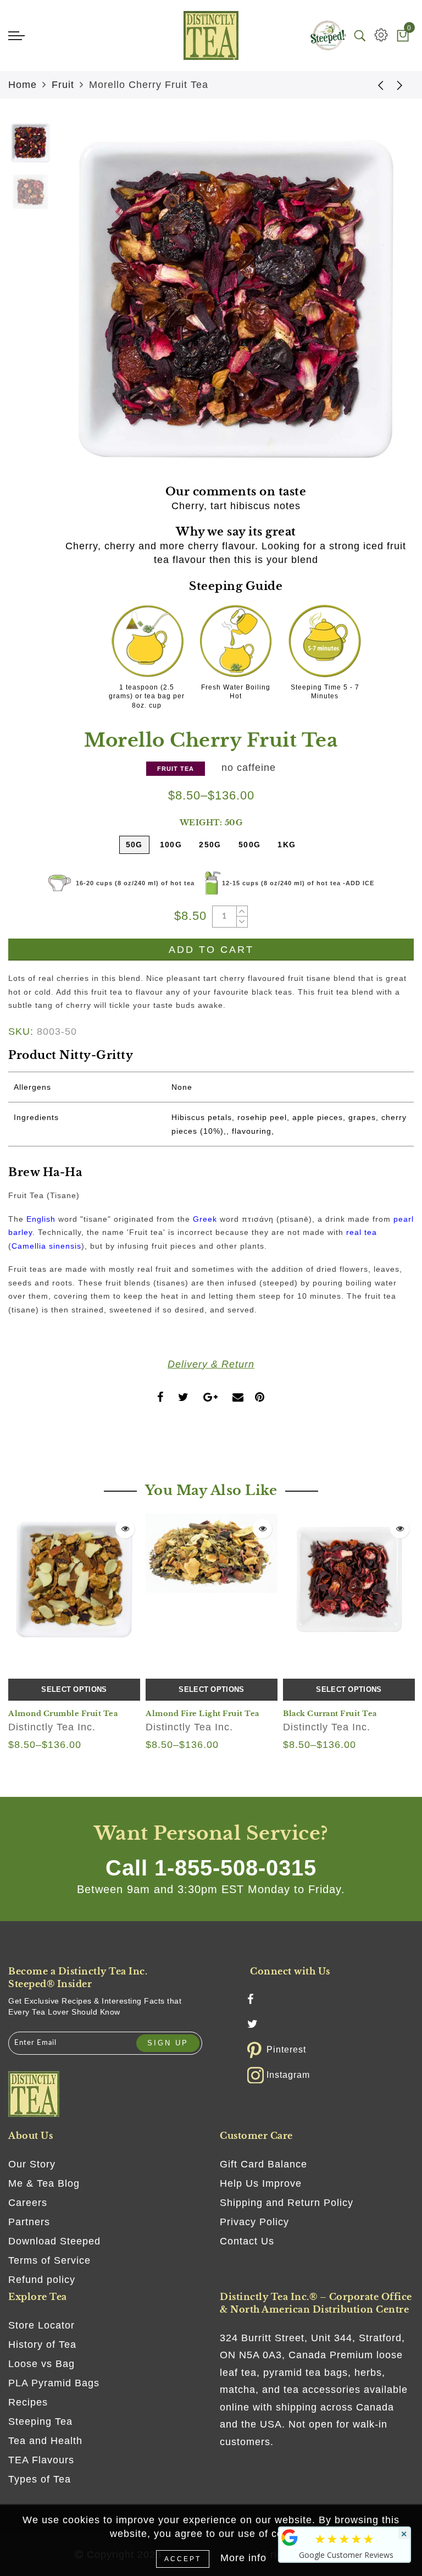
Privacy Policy (254, 2222)
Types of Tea (40, 2479)
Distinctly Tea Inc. (52, 1727)
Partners (29, 2222)
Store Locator (41, 2325)
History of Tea (42, 2345)
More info (243, 2558)
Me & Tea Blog (44, 2183)
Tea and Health (45, 2441)
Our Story (32, 2164)
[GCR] (290, 2538)
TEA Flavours (41, 2460)
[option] (236, 299)
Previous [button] (78, 305)
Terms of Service (49, 2260)
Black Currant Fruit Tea (330, 1714)
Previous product (373, 85)
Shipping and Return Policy (287, 2203)
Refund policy (42, 2280)
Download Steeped (54, 2241)
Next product (400, 85)
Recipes (28, 2402)
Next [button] (380, 305)
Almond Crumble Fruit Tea (63, 1714)
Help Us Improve (261, 2183)
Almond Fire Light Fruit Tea (202, 1714)
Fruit (63, 85)
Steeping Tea (40, 2421)
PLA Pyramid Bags (54, 2383)
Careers (28, 2203)
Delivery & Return (211, 1364)
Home (23, 85)
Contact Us (247, 2241)
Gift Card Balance (263, 2164)
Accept (183, 2559)
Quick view (125, 1529)
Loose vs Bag (41, 2364)
